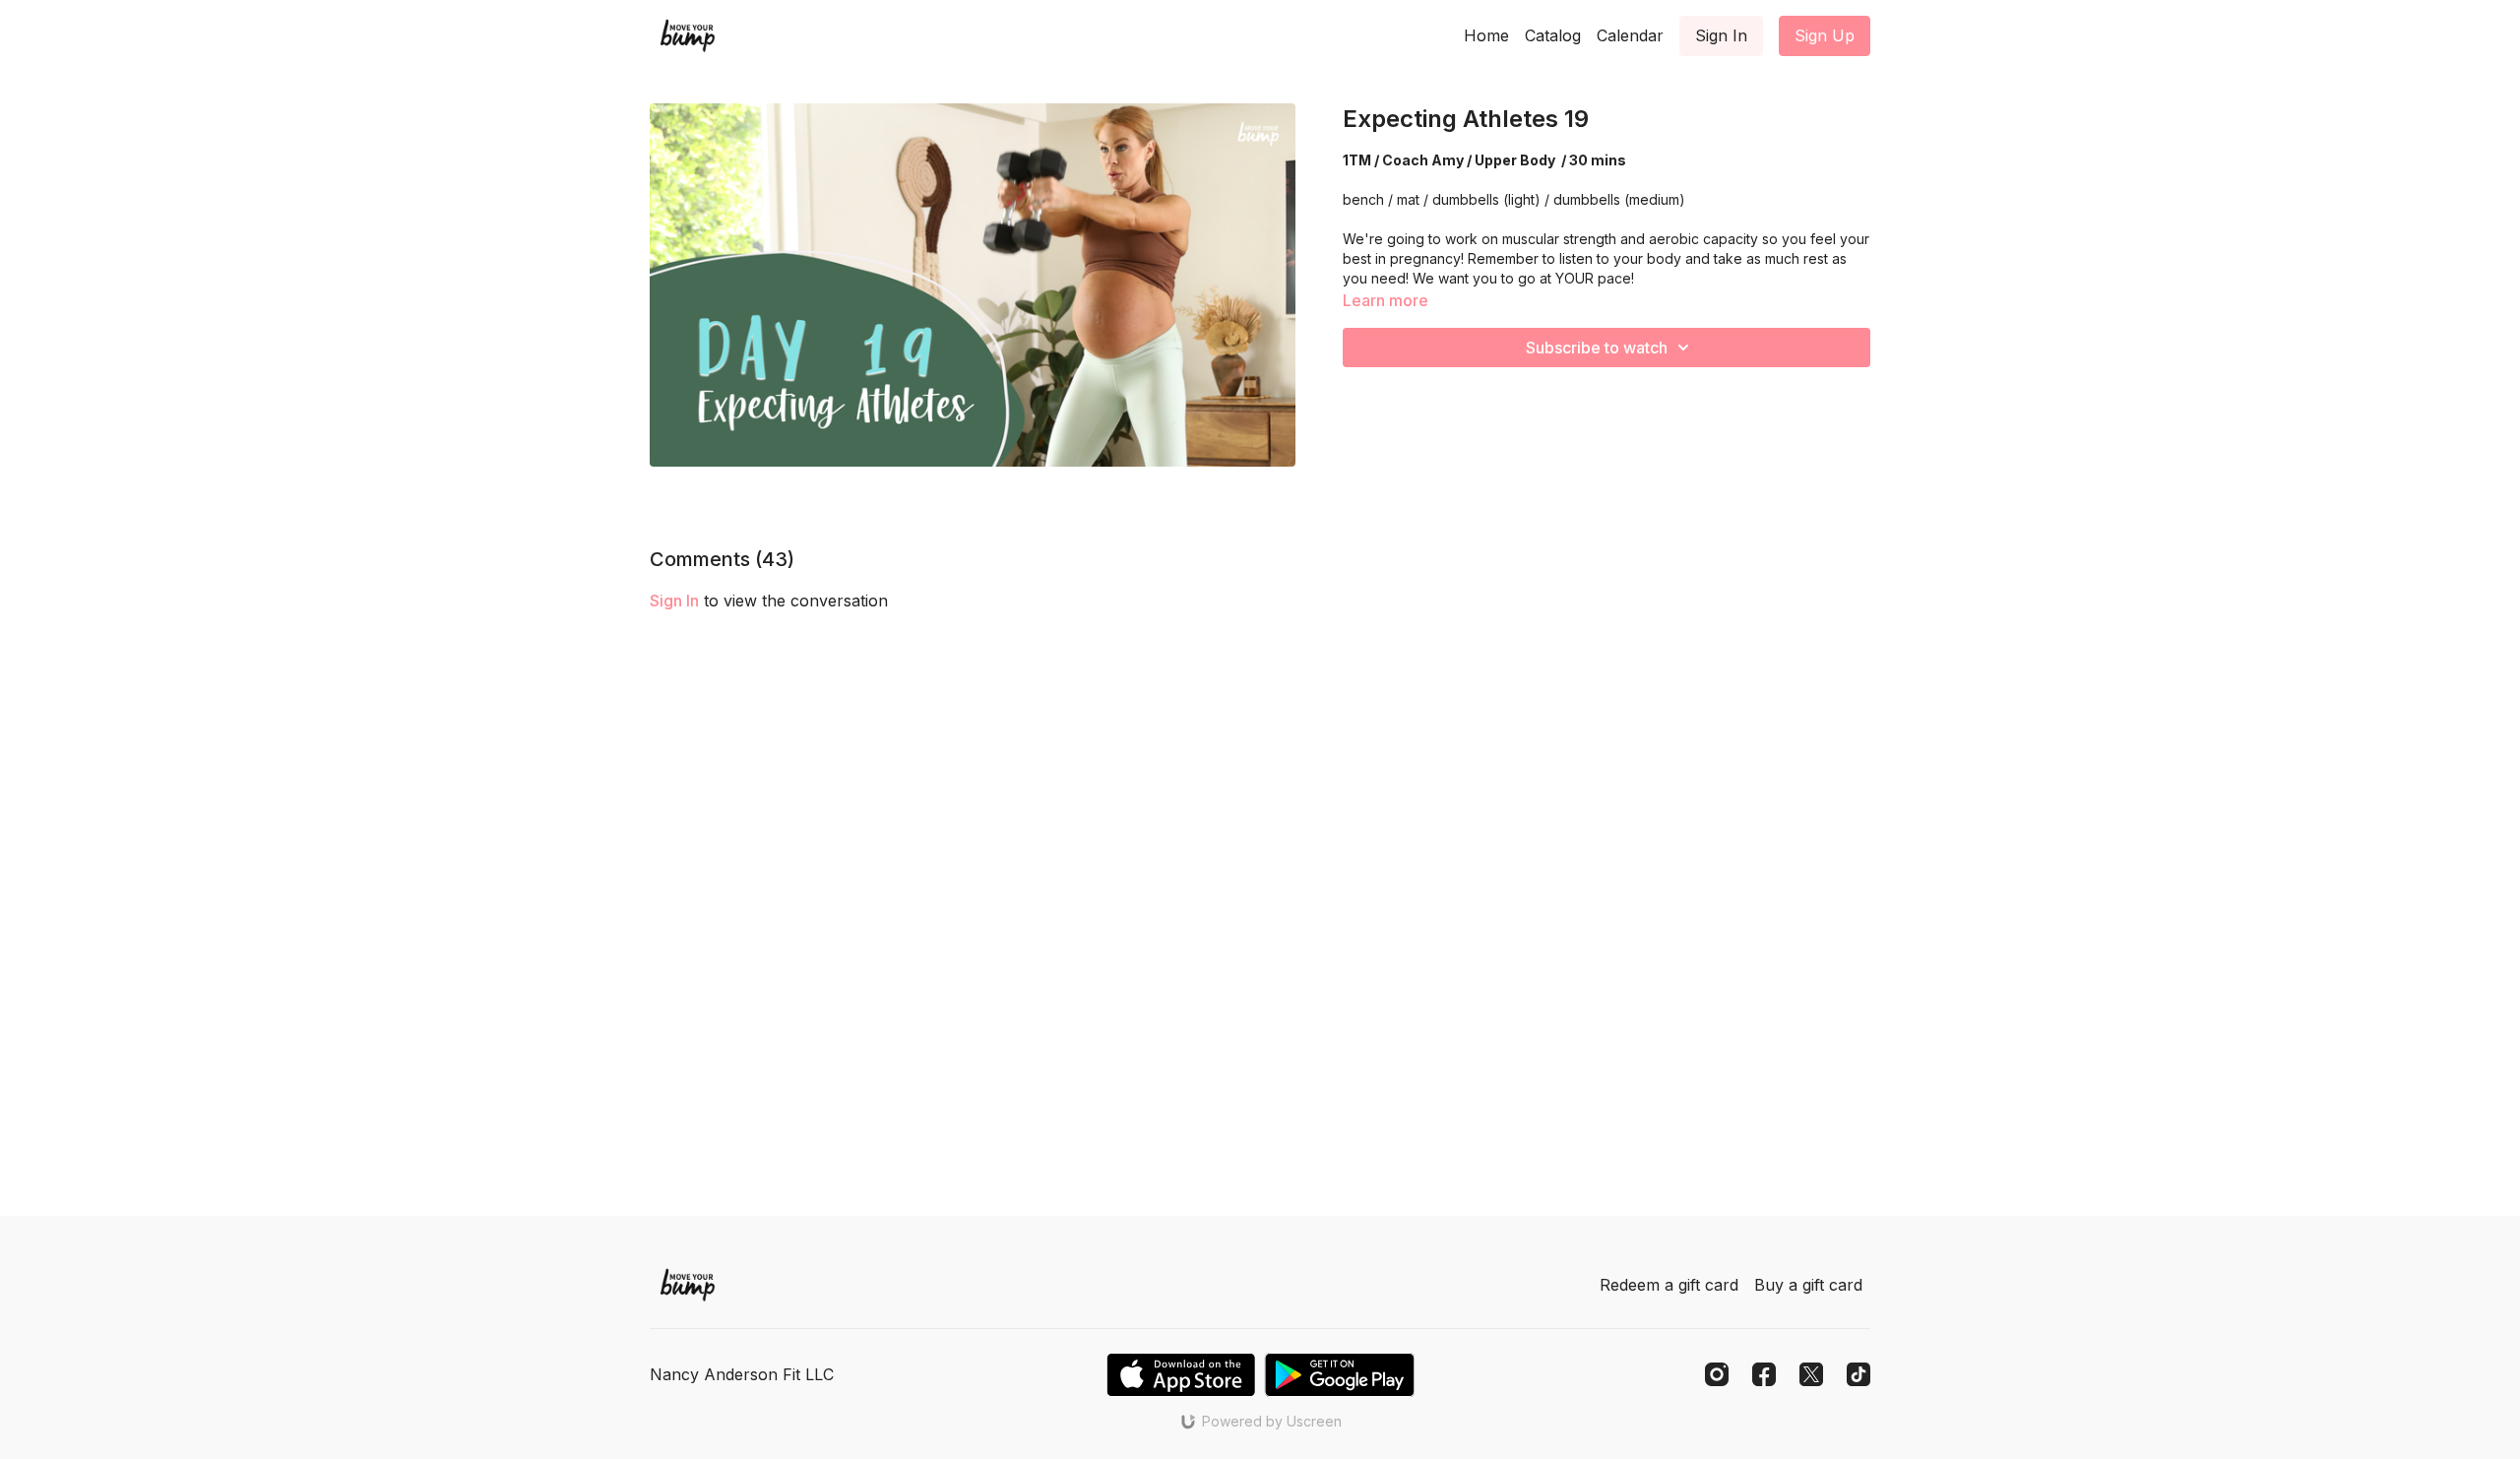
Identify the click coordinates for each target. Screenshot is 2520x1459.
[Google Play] (1340, 1375)
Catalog (1553, 35)
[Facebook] (1764, 1374)
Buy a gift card (1808, 1285)
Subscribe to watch (1597, 348)
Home (1486, 35)
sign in (674, 601)
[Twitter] (1811, 1374)
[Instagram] (1717, 1374)
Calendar (1630, 35)
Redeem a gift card (1669, 1285)
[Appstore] (1181, 1375)
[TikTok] (1858, 1374)
